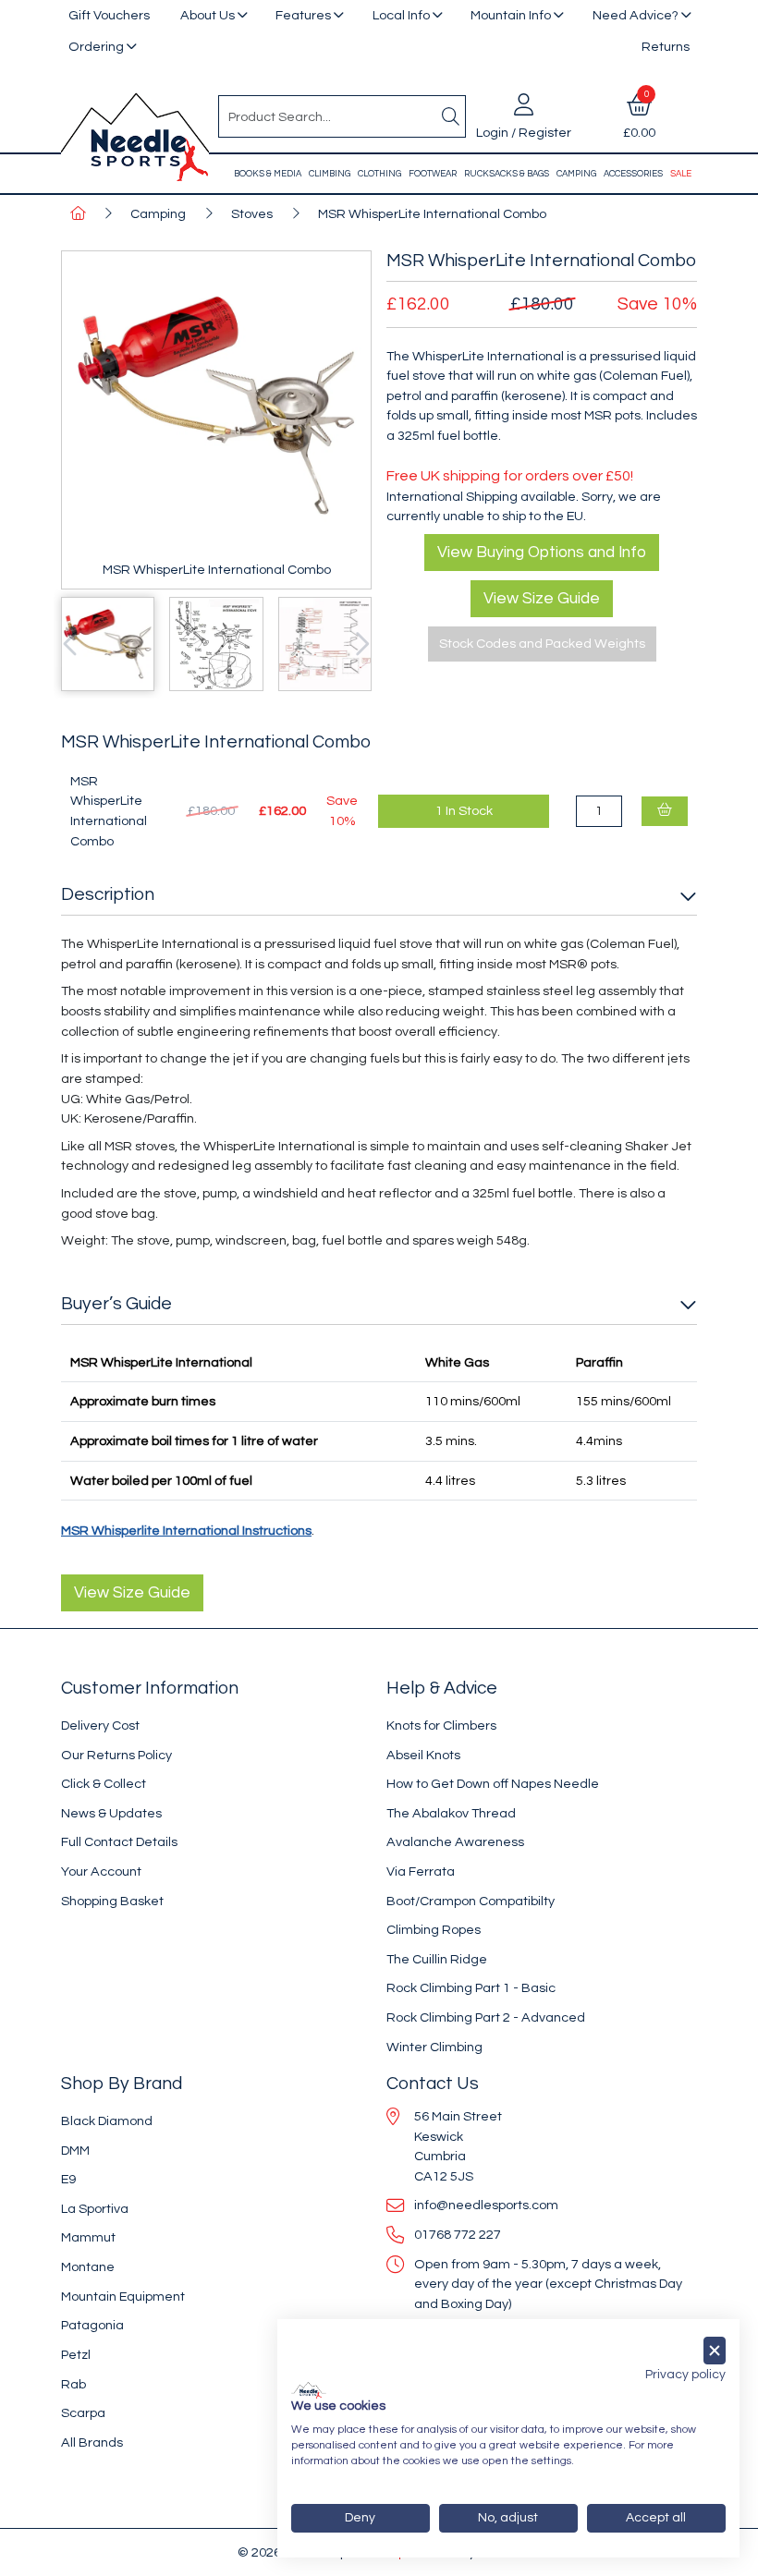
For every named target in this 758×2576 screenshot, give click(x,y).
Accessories (633, 174)
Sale (681, 174)
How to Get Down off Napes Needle (493, 1784)
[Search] (450, 116)
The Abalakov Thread (451, 1813)
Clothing (379, 174)
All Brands (92, 2442)
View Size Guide (542, 599)
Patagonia (92, 2325)
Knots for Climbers (441, 1725)
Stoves (252, 214)
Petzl (76, 2355)
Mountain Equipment (123, 2297)
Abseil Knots (423, 1755)
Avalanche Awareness (455, 1842)
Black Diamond (107, 2121)
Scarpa (83, 2413)
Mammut (88, 2237)
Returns (666, 47)
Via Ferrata (421, 1871)
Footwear (433, 174)
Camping (576, 174)
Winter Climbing (434, 2047)
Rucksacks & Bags (507, 174)
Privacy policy (685, 2375)
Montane (88, 2267)
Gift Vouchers (109, 15)
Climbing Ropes (434, 1930)
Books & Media (268, 174)
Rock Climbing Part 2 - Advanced (486, 2017)
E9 (68, 2179)
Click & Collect (104, 1784)
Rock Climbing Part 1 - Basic (471, 1988)
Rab (73, 2384)
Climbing (330, 174)
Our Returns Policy (116, 1755)
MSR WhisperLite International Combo (432, 214)
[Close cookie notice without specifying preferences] (715, 2351)
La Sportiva (95, 2209)
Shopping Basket (112, 1901)
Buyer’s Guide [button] (116, 1304)
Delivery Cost (100, 1725)
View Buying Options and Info (542, 553)
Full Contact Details (119, 1842)
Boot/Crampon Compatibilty (471, 1901)
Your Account (101, 1871)
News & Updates (111, 1813)
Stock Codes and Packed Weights (542, 644)
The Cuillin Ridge (437, 1959)
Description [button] (108, 894)
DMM (75, 2151)
